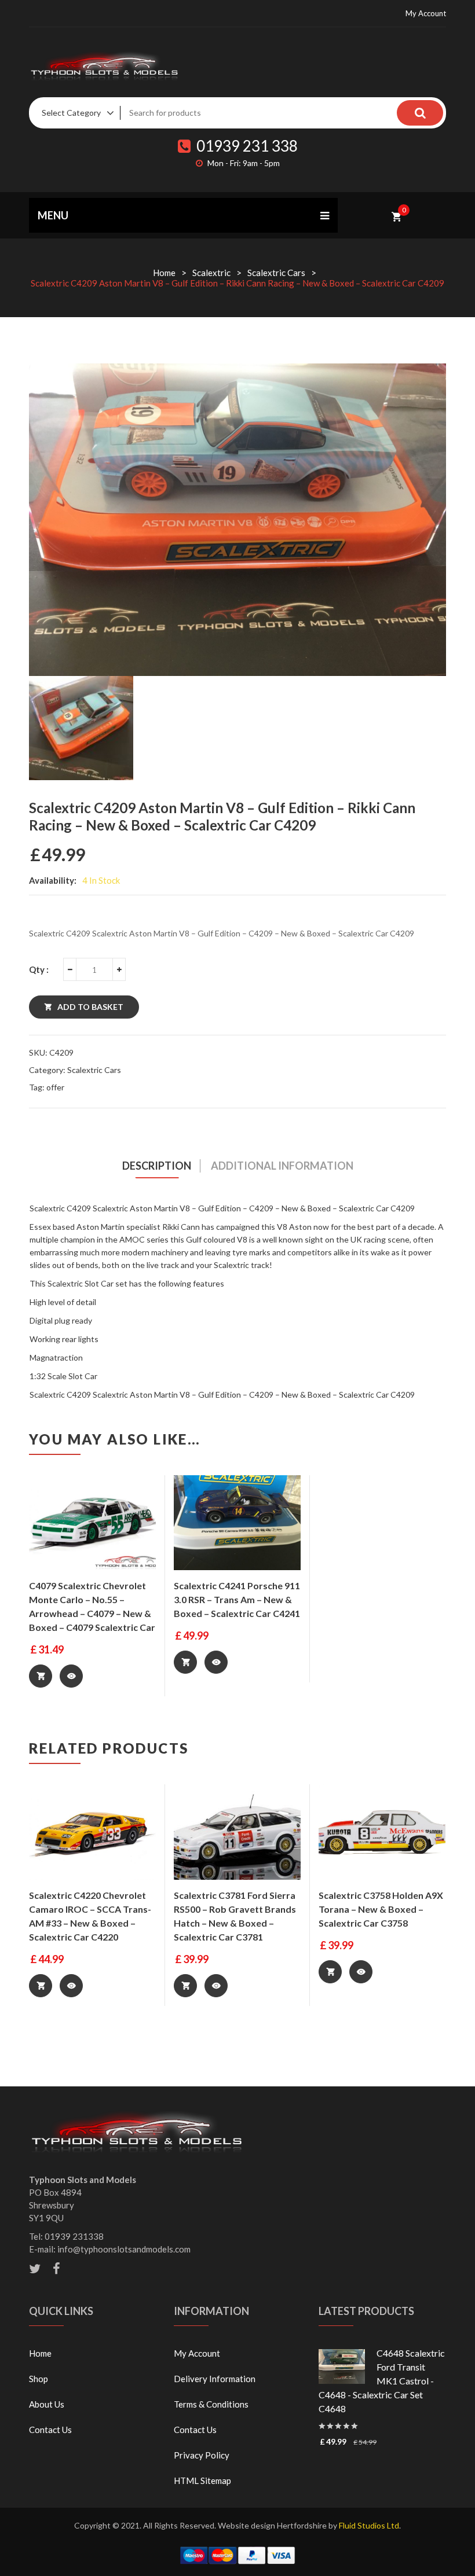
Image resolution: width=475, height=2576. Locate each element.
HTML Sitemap (202, 2481)
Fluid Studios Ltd (369, 2525)
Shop (39, 2379)
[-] (70, 969)
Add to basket (90, 1007)
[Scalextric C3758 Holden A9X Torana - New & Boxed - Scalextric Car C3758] (382, 1832)
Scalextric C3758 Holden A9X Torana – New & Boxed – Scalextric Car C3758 (381, 1909)
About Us (47, 2404)
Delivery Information (215, 2379)
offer (55, 1087)
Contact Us (50, 2430)
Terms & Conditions (211, 2404)
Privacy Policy (202, 2455)
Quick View (71, 1676)
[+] (119, 969)
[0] (397, 215)
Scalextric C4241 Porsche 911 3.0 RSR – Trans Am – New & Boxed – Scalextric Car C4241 (237, 1599)
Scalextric (211, 273)
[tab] (157, 1166)
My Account (426, 13)
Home (164, 273)
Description (157, 1166)
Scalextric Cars (276, 273)
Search (420, 113)
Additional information (282, 1166)
